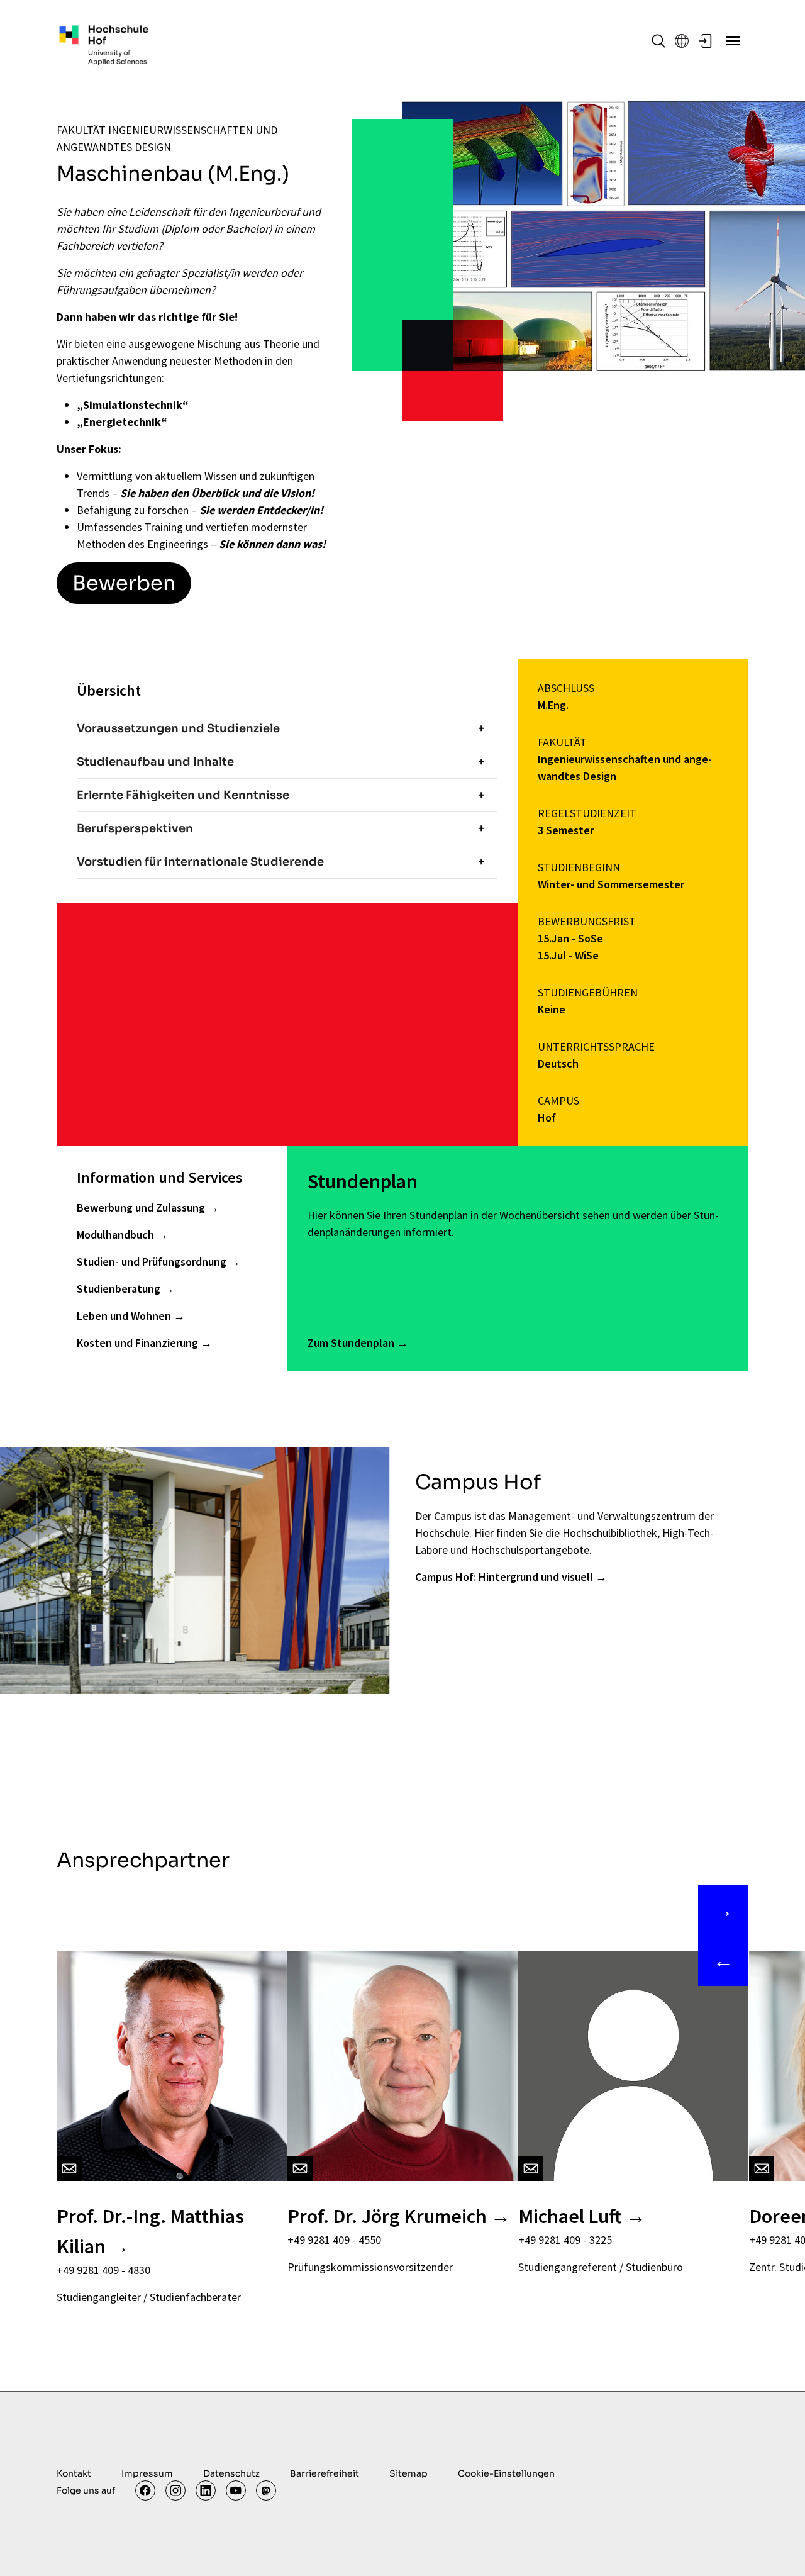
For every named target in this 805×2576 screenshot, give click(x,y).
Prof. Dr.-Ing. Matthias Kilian (150, 2231)
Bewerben (124, 583)
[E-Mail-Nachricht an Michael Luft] (531, 2168)
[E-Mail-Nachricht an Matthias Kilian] (69, 2168)
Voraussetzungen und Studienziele (178, 728)
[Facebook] (145, 2490)
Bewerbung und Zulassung (142, 1207)
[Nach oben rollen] (775, 2546)
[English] (682, 41)
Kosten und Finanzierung (139, 1343)
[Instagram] (175, 2490)
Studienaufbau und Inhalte (155, 762)
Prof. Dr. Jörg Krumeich (387, 2216)
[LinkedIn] (206, 2490)
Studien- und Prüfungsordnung (153, 1262)
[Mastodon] (266, 2490)
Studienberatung (120, 1289)
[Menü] (733, 41)
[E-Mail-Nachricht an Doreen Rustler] (762, 2168)
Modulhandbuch (117, 1235)
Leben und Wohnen (125, 1316)
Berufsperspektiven (135, 828)
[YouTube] (236, 2490)
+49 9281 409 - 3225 (565, 2240)
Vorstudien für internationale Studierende (200, 862)
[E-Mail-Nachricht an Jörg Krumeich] (300, 2168)
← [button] (723, 1961)
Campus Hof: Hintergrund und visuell (504, 1577)
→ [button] (723, 1910)
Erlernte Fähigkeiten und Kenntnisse (183, 795)
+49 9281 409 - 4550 (334, 2240)
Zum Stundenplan (352, 1343)
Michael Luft (570, 2216)
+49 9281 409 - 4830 (103, 2270)
